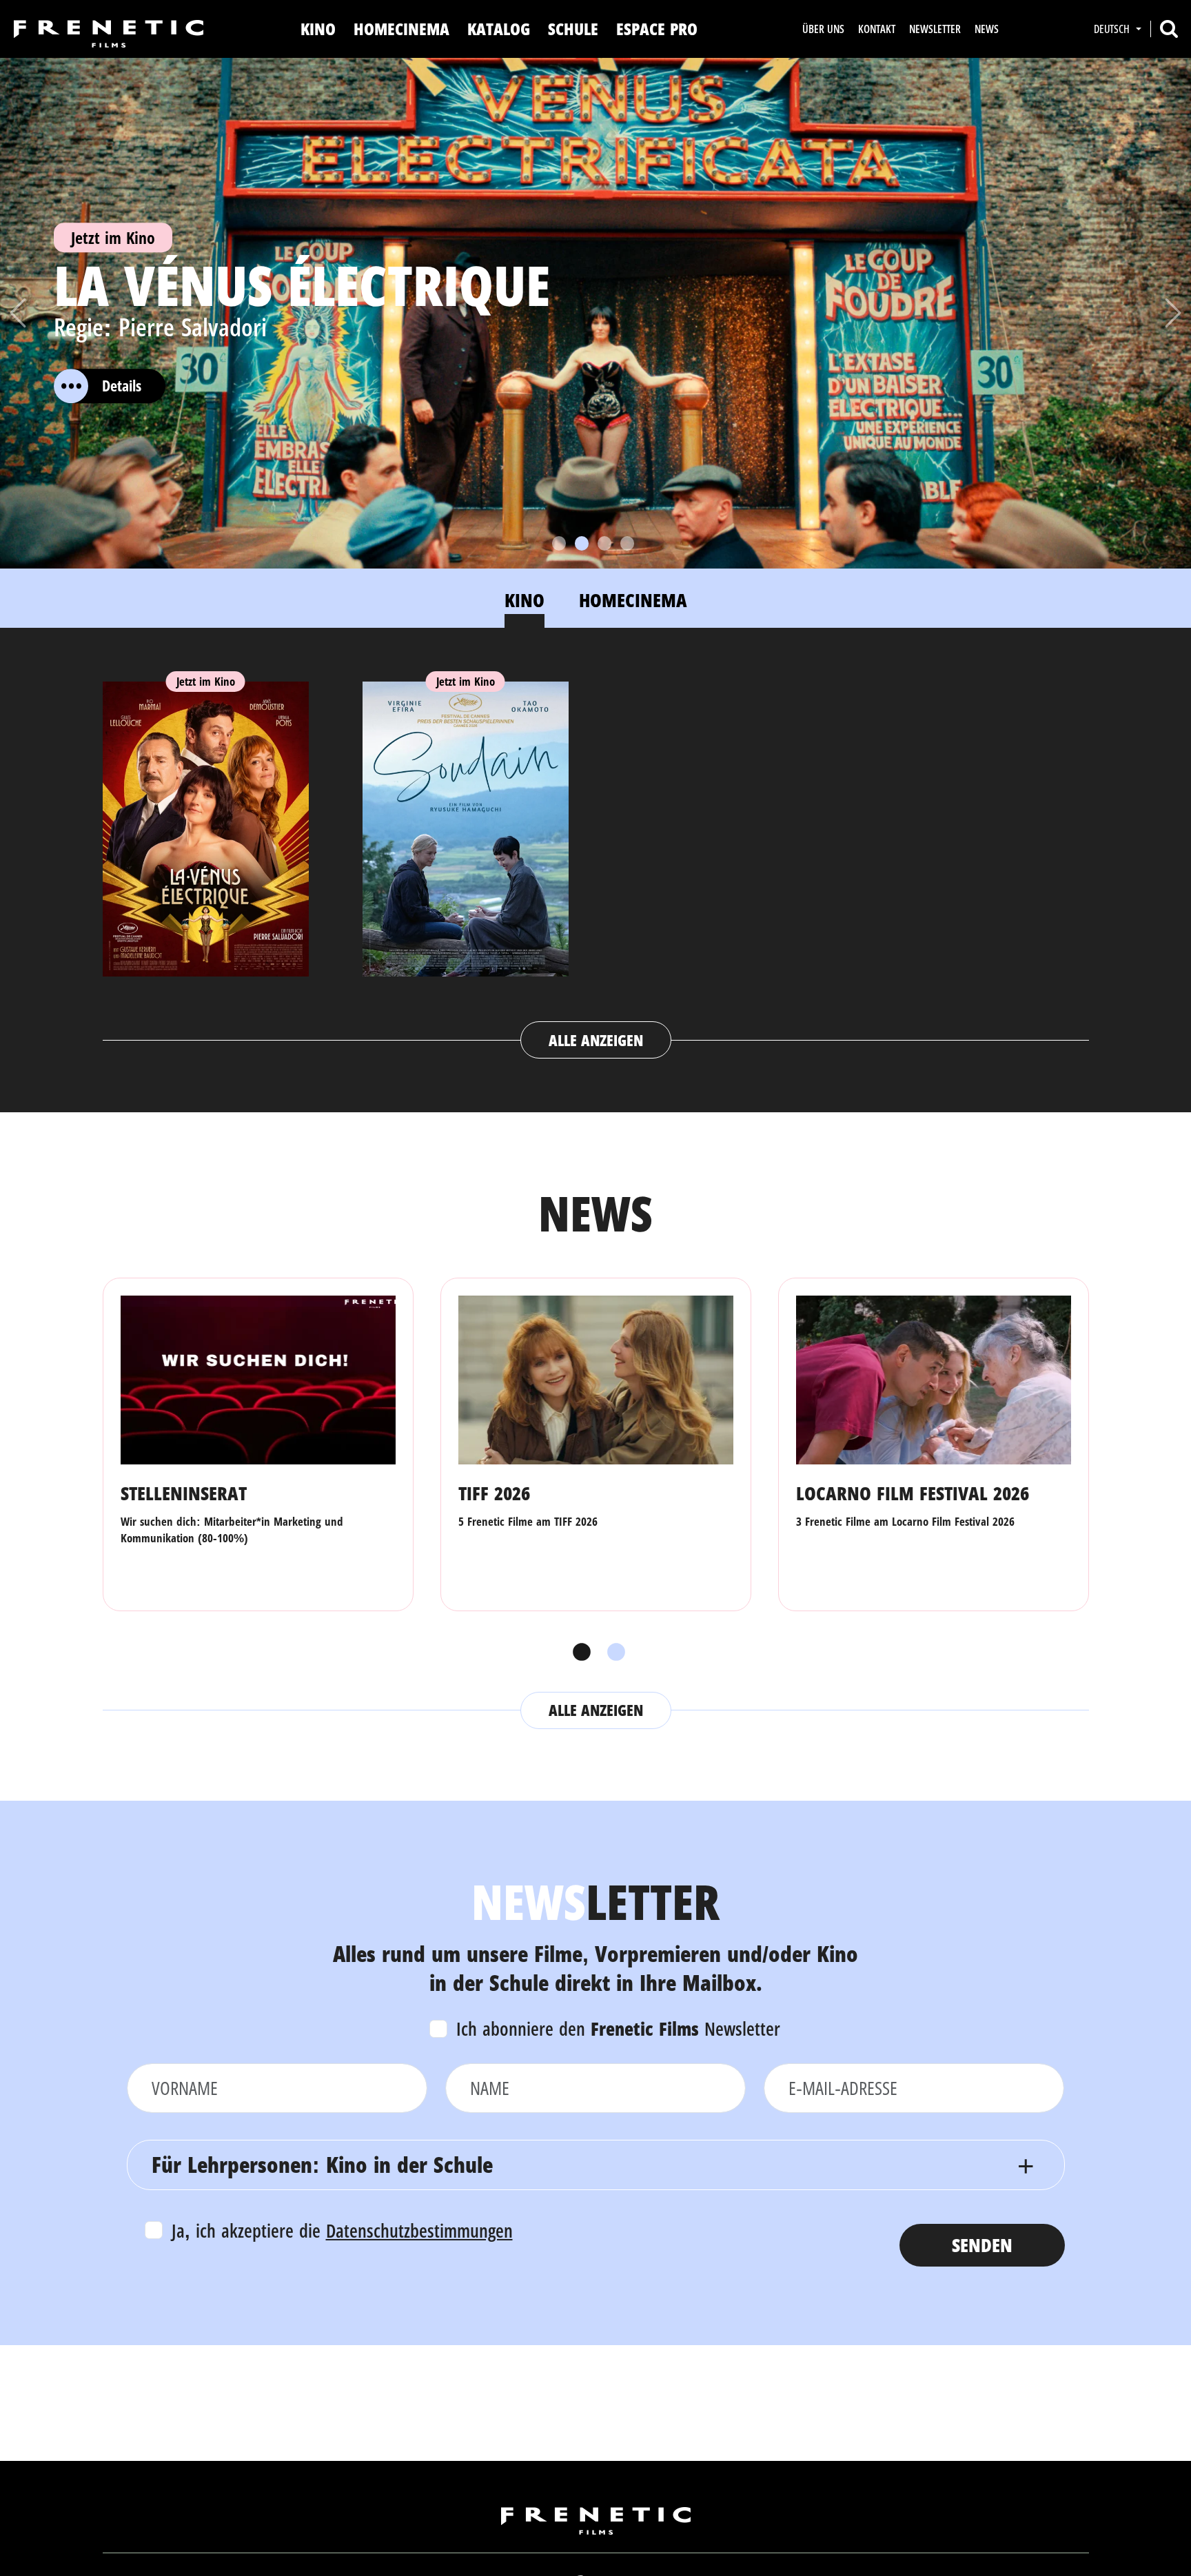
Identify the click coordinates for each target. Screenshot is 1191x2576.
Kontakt (877, 29)
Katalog (499, 29)
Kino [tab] (525, 600)
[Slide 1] (559, 543)
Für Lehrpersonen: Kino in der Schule (322, 2164)
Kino (318, 29)
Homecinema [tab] (633, 600)
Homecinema (401, 29)
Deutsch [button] (1113, 29)
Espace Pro (657, 29)
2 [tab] (613, 1653)
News (987, 29)
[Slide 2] (582, 543)
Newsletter (935, 29)
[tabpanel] (596, 857)
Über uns (823, 29)
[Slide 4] (627, 543)
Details (122, 386)
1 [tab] (578, 1653)
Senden (982, 2245)
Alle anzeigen (596, 1040)
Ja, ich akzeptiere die (342, 2230)
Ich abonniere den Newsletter (618, 2028)
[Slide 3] (604, 543)
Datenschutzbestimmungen (419, 2230)
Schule (573, 29)
